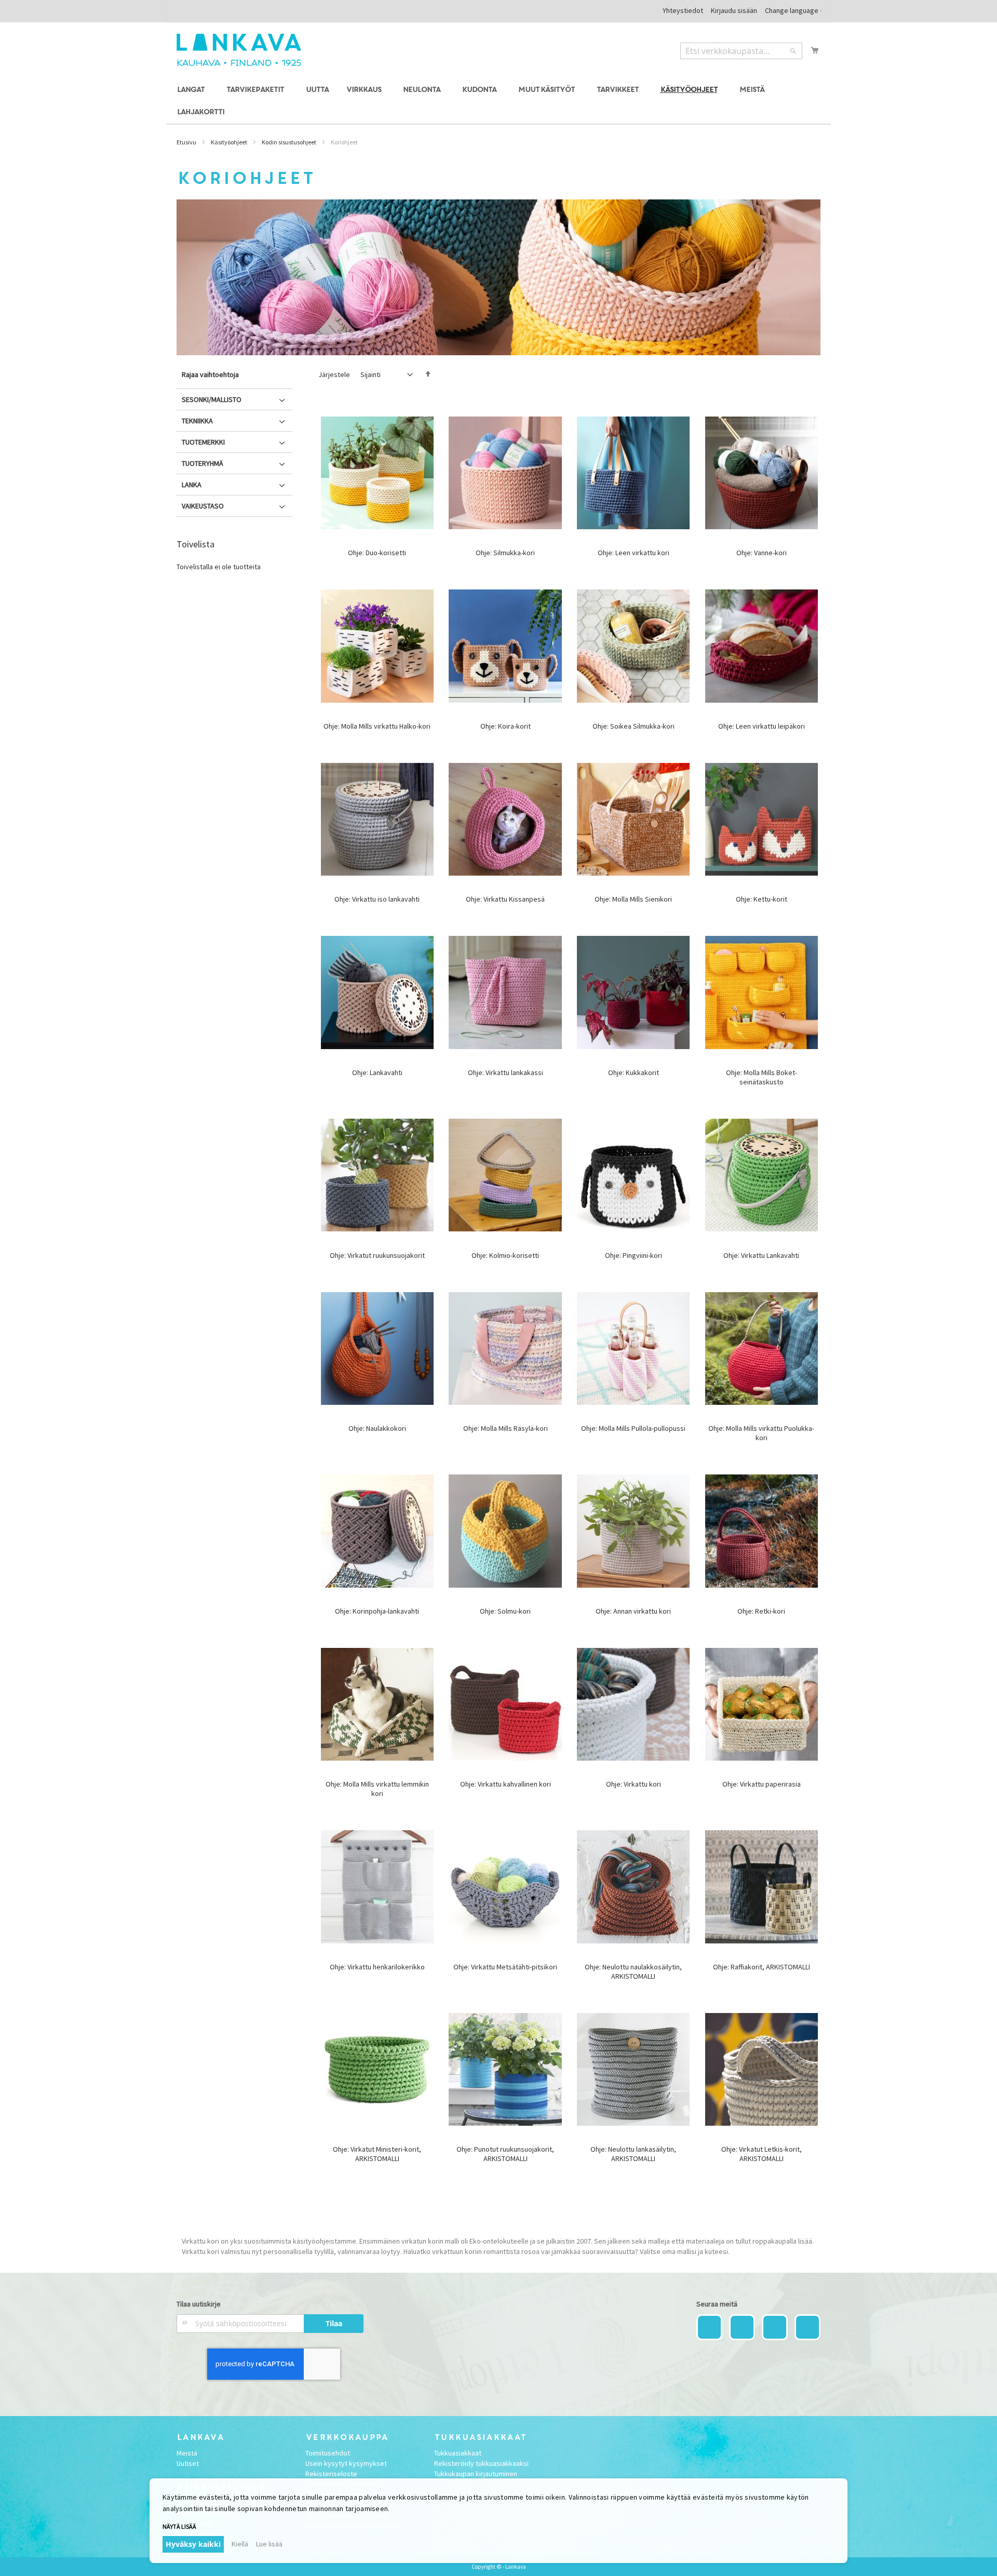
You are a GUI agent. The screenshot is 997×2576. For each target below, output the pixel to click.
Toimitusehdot (328, 2453)
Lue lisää (269, 2544)
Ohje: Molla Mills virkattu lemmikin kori (377, 1789)
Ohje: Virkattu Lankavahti (761, 1255)
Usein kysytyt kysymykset (346, 2463)
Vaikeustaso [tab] (203, 506)
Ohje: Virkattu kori (634, 1784)
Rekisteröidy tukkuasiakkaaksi (481, 2463)
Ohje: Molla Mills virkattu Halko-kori (377, 726)
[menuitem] (192, 90)
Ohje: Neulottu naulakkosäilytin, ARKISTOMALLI (633, 1971)
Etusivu (186, 142)
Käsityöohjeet (229, 142)
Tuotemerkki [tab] (203, 442)
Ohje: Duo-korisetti (377, 553)
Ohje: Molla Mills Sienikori (633, 899)
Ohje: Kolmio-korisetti (505, 1255)
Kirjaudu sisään (734, 10)
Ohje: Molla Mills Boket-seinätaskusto (762, 1077)
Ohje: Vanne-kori (762, 553)
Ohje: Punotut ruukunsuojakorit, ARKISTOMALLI (505, 2154)
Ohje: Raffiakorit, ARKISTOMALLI (762, 1967)
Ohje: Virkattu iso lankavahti (377, 899)
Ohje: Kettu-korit (762, 899)
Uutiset (188, 2463)
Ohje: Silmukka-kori (505, 553)
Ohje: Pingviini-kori (634, 1255)
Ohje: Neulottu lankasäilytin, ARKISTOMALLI (633, 2154)
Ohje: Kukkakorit (634, 1072)
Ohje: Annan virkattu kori (633, 1611)
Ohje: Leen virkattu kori (634, 553)
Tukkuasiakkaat (458, 2453)
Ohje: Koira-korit (506, 726)
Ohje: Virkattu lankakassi (506, 1072)
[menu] (498, 101)
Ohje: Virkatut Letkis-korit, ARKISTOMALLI (762, 2154)
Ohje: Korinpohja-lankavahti (377, 1611)
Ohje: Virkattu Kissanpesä (505, 899)
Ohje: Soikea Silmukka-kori (634, 726)
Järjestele (334, 374)
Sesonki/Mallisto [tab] (212, 399)
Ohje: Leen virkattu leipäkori (762, 726)
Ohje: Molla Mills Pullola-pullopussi (633, 1428)
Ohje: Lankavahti (377, 1072)
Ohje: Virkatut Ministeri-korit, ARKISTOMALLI (377, 2154)
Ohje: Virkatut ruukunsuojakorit (377, 1255)
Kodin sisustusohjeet (289, 142)
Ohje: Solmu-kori (505, 1611)
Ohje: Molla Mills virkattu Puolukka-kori (761, 1433)
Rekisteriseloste (331, 2474)
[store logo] (239, 50)
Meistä (187, 2453)
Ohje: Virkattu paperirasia (762, 1784)
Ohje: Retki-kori (761, 1611)
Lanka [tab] (192, 485)
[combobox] (741, 51)
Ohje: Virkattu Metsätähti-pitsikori (505, 1967)
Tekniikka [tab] (197, 421)
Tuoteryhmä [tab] (203, 463)
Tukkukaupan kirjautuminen (476, 2474)
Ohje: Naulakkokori (377, 1428)
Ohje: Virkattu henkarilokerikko (377, 1967)
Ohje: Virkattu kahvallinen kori (506, 1784)
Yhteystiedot (683, 10)
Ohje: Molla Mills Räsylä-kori (506, 1428)
